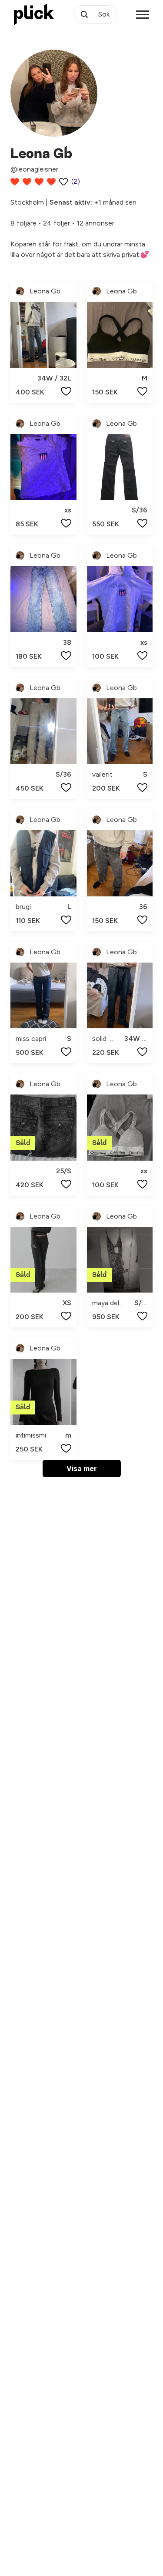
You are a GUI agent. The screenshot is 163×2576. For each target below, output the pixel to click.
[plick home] (34, 14)
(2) (76, 181)
